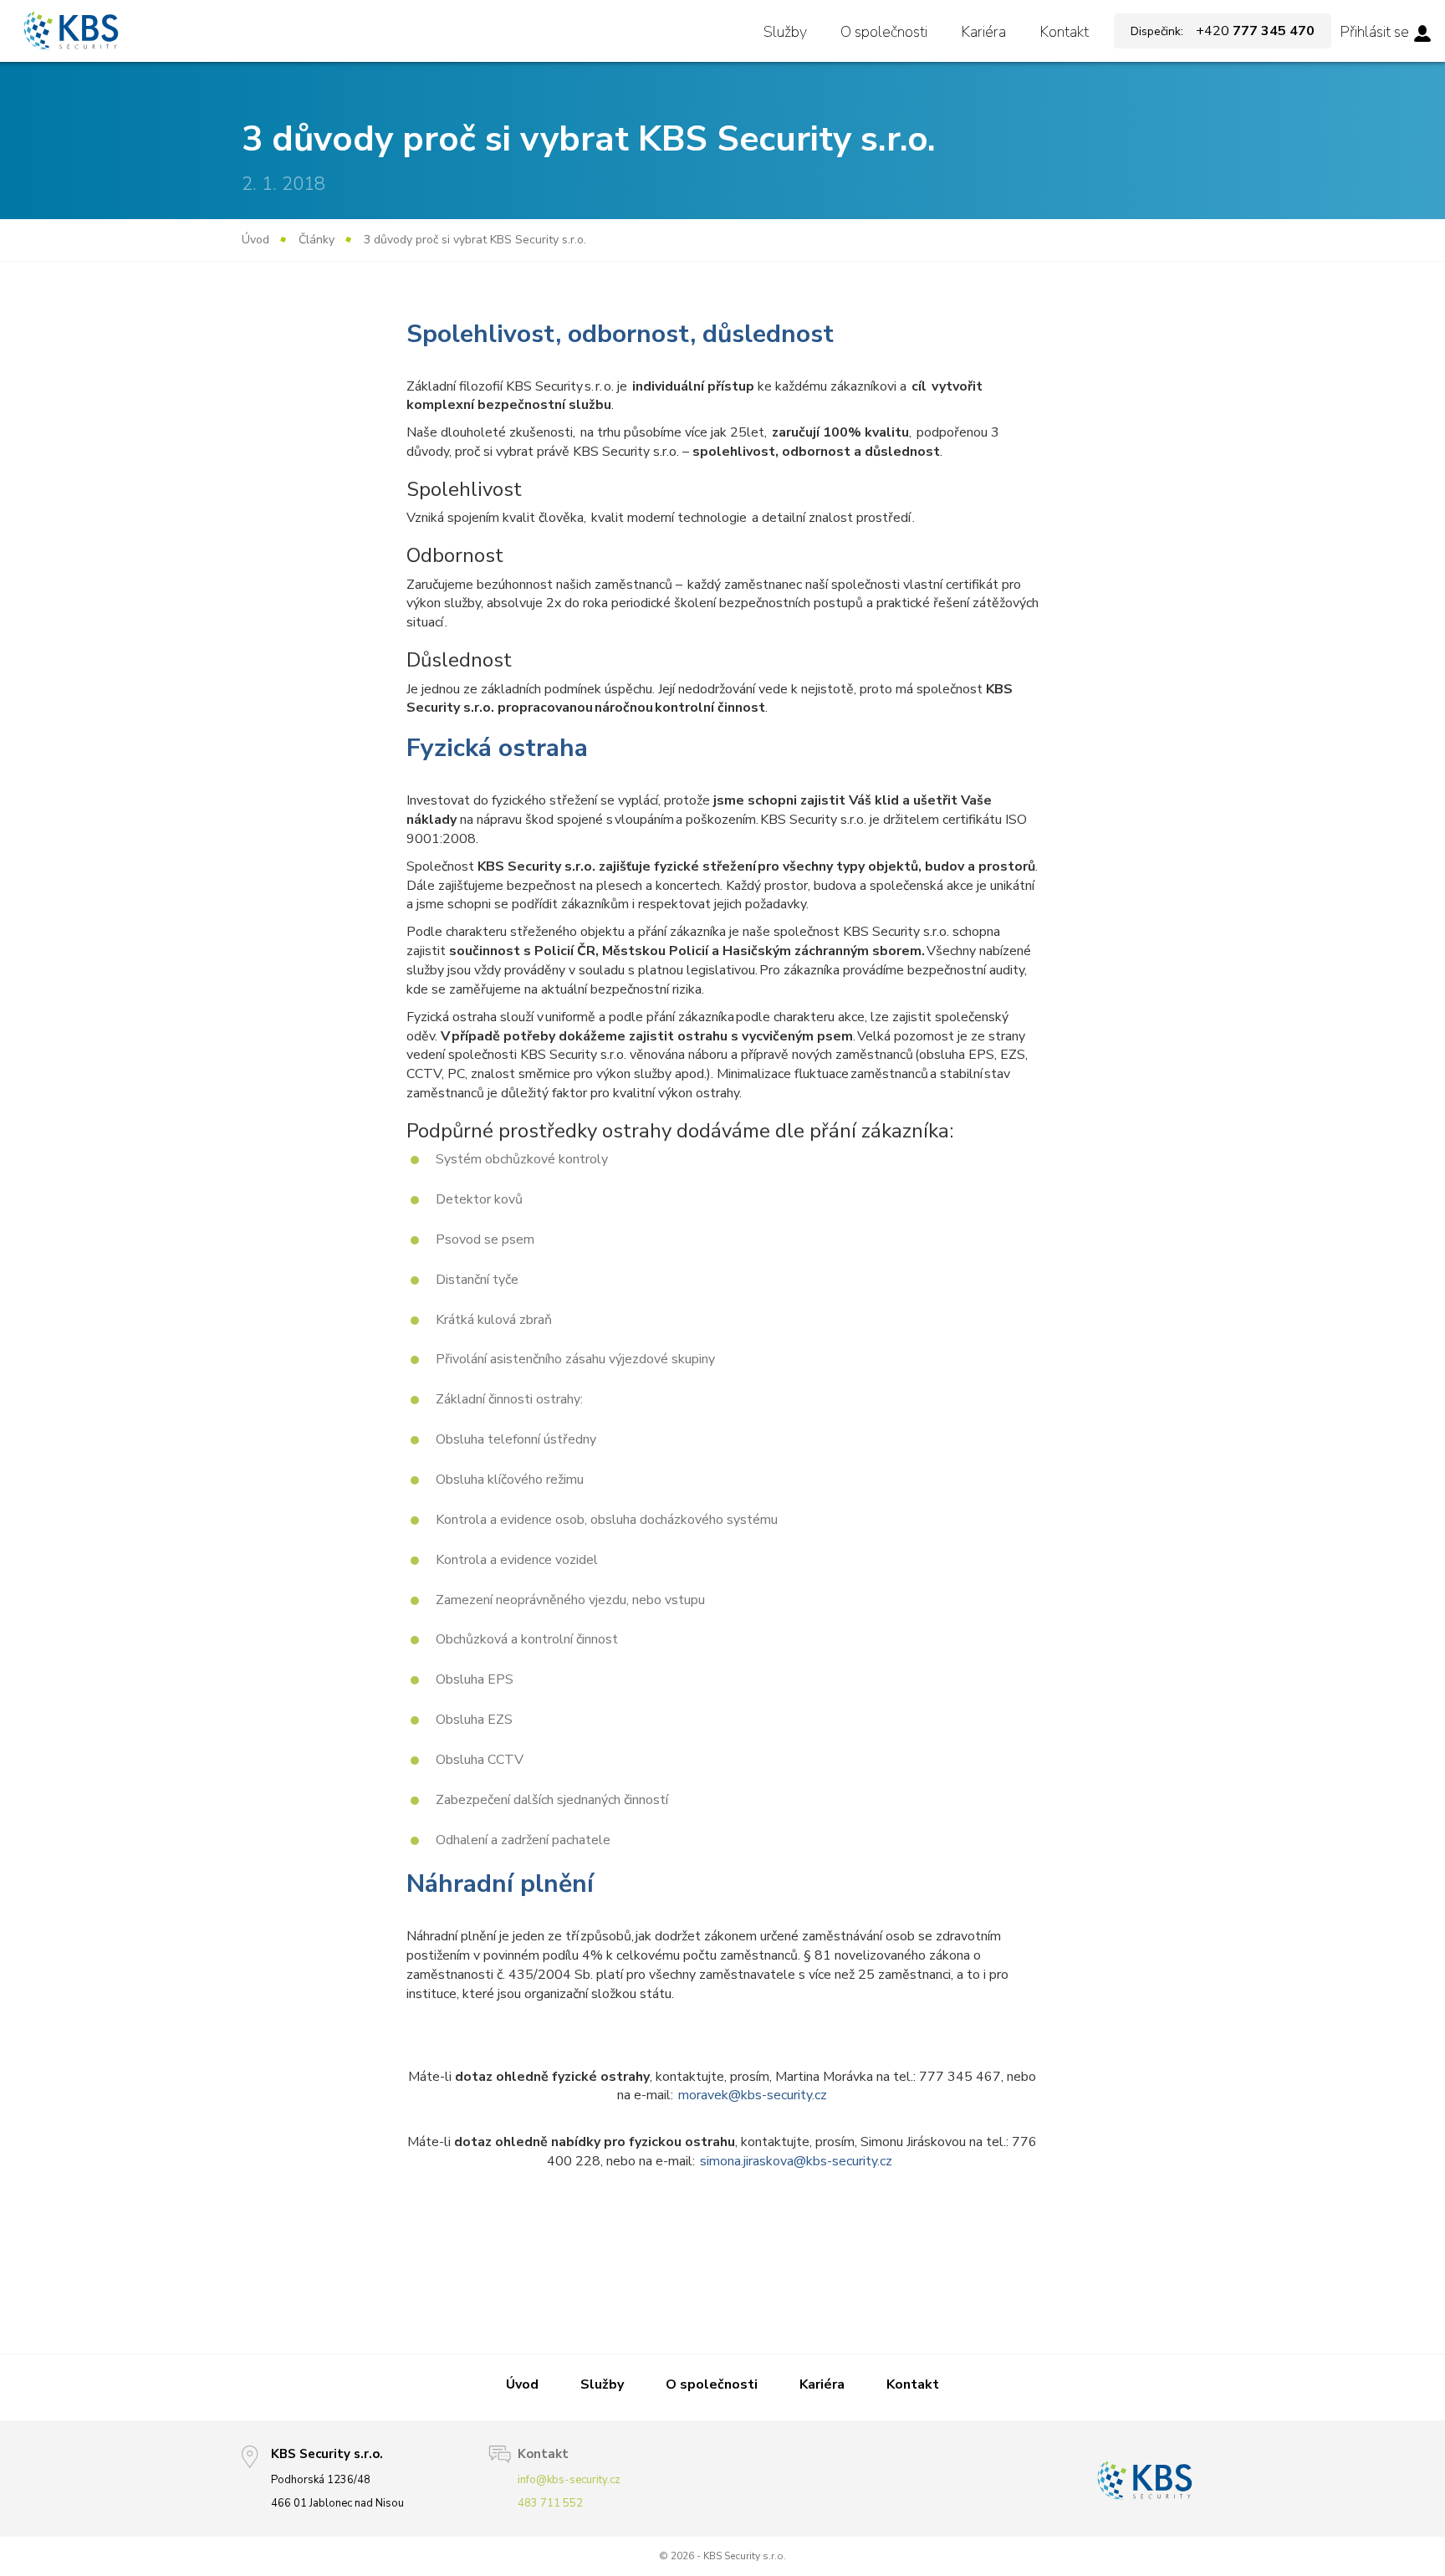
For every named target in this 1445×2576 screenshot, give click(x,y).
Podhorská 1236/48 (321, 2480)
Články (317, 240)
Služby (785, 32)
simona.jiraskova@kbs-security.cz (797, 2161)
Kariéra (983, 32)
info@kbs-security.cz (569, 2480)
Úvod (255, 240)
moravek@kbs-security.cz (753, 2095)
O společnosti (884, 32)
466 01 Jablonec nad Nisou (337, 2503)
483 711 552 (550, 2503)
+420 (1223, 31)
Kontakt (1064, 32)
